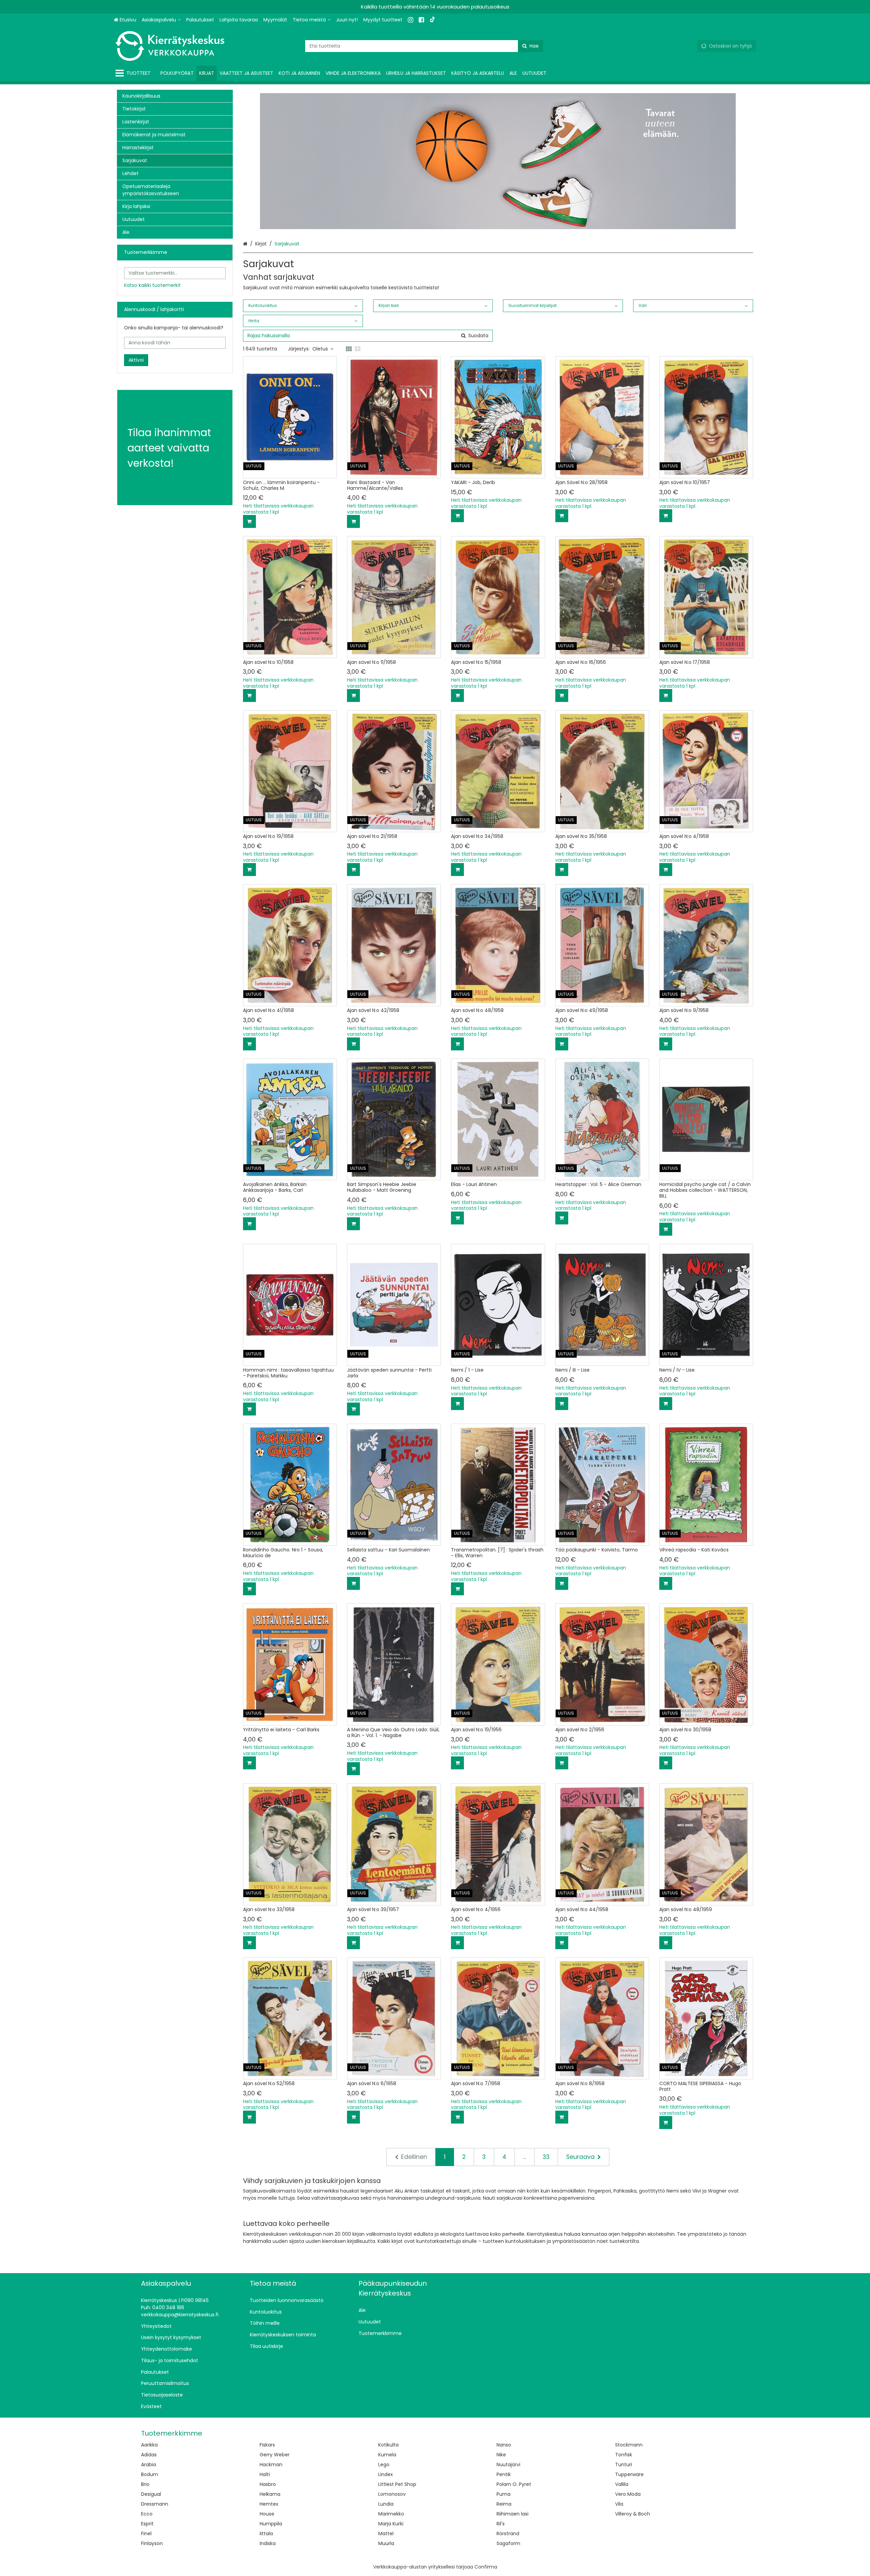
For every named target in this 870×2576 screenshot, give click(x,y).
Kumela (387, 2455)
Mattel (386, 2534)
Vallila (622, 2484)
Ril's (501, 2524)
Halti (265, 2474)
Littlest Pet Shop (397, 2484)
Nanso (504, 2445)
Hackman (271, 2465)
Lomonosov (392, 2494)
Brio (145, 2484)
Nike (501, 2455)
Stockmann (629, 2445)
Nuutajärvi (508, 2465)
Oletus (320, 349)
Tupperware (629, 2474)
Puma (503, 2494)
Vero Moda (628, 2494)
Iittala (266, 2534)
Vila (619, 2504)
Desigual (151, 2494)
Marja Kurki (391, 2524)
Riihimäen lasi (512, 2514)
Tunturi (624, 2465)
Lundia (386, 2504)
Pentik (504, 2474)
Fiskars (267, 2445)
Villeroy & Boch (633, 2514)
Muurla (386, 2543)
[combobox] (424, 46)
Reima (504, 2504)
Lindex (386, 2474)
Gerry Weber (275, 2455)
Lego (384, 2465)
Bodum (150, 2474)
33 (546, 2157)
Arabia (149, 2465)
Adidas (149, 2455)
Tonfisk (624, 2455)
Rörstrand (508, 2534)
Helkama (270, 2494)
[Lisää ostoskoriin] (249, 521)
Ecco (147, 2514)
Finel (146, 2534)
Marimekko (391, 2514)
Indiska (268, 2543)
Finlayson (152, 2543)
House (267, 2514)
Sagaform (508, 2543)
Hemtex (269, 2504)
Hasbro (268, 2484)
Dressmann (155, 2504)
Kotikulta (388, 2445)
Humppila (271, 2524)
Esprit (147, 2524)
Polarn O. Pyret (514, 2484)
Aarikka (149, 2445)
